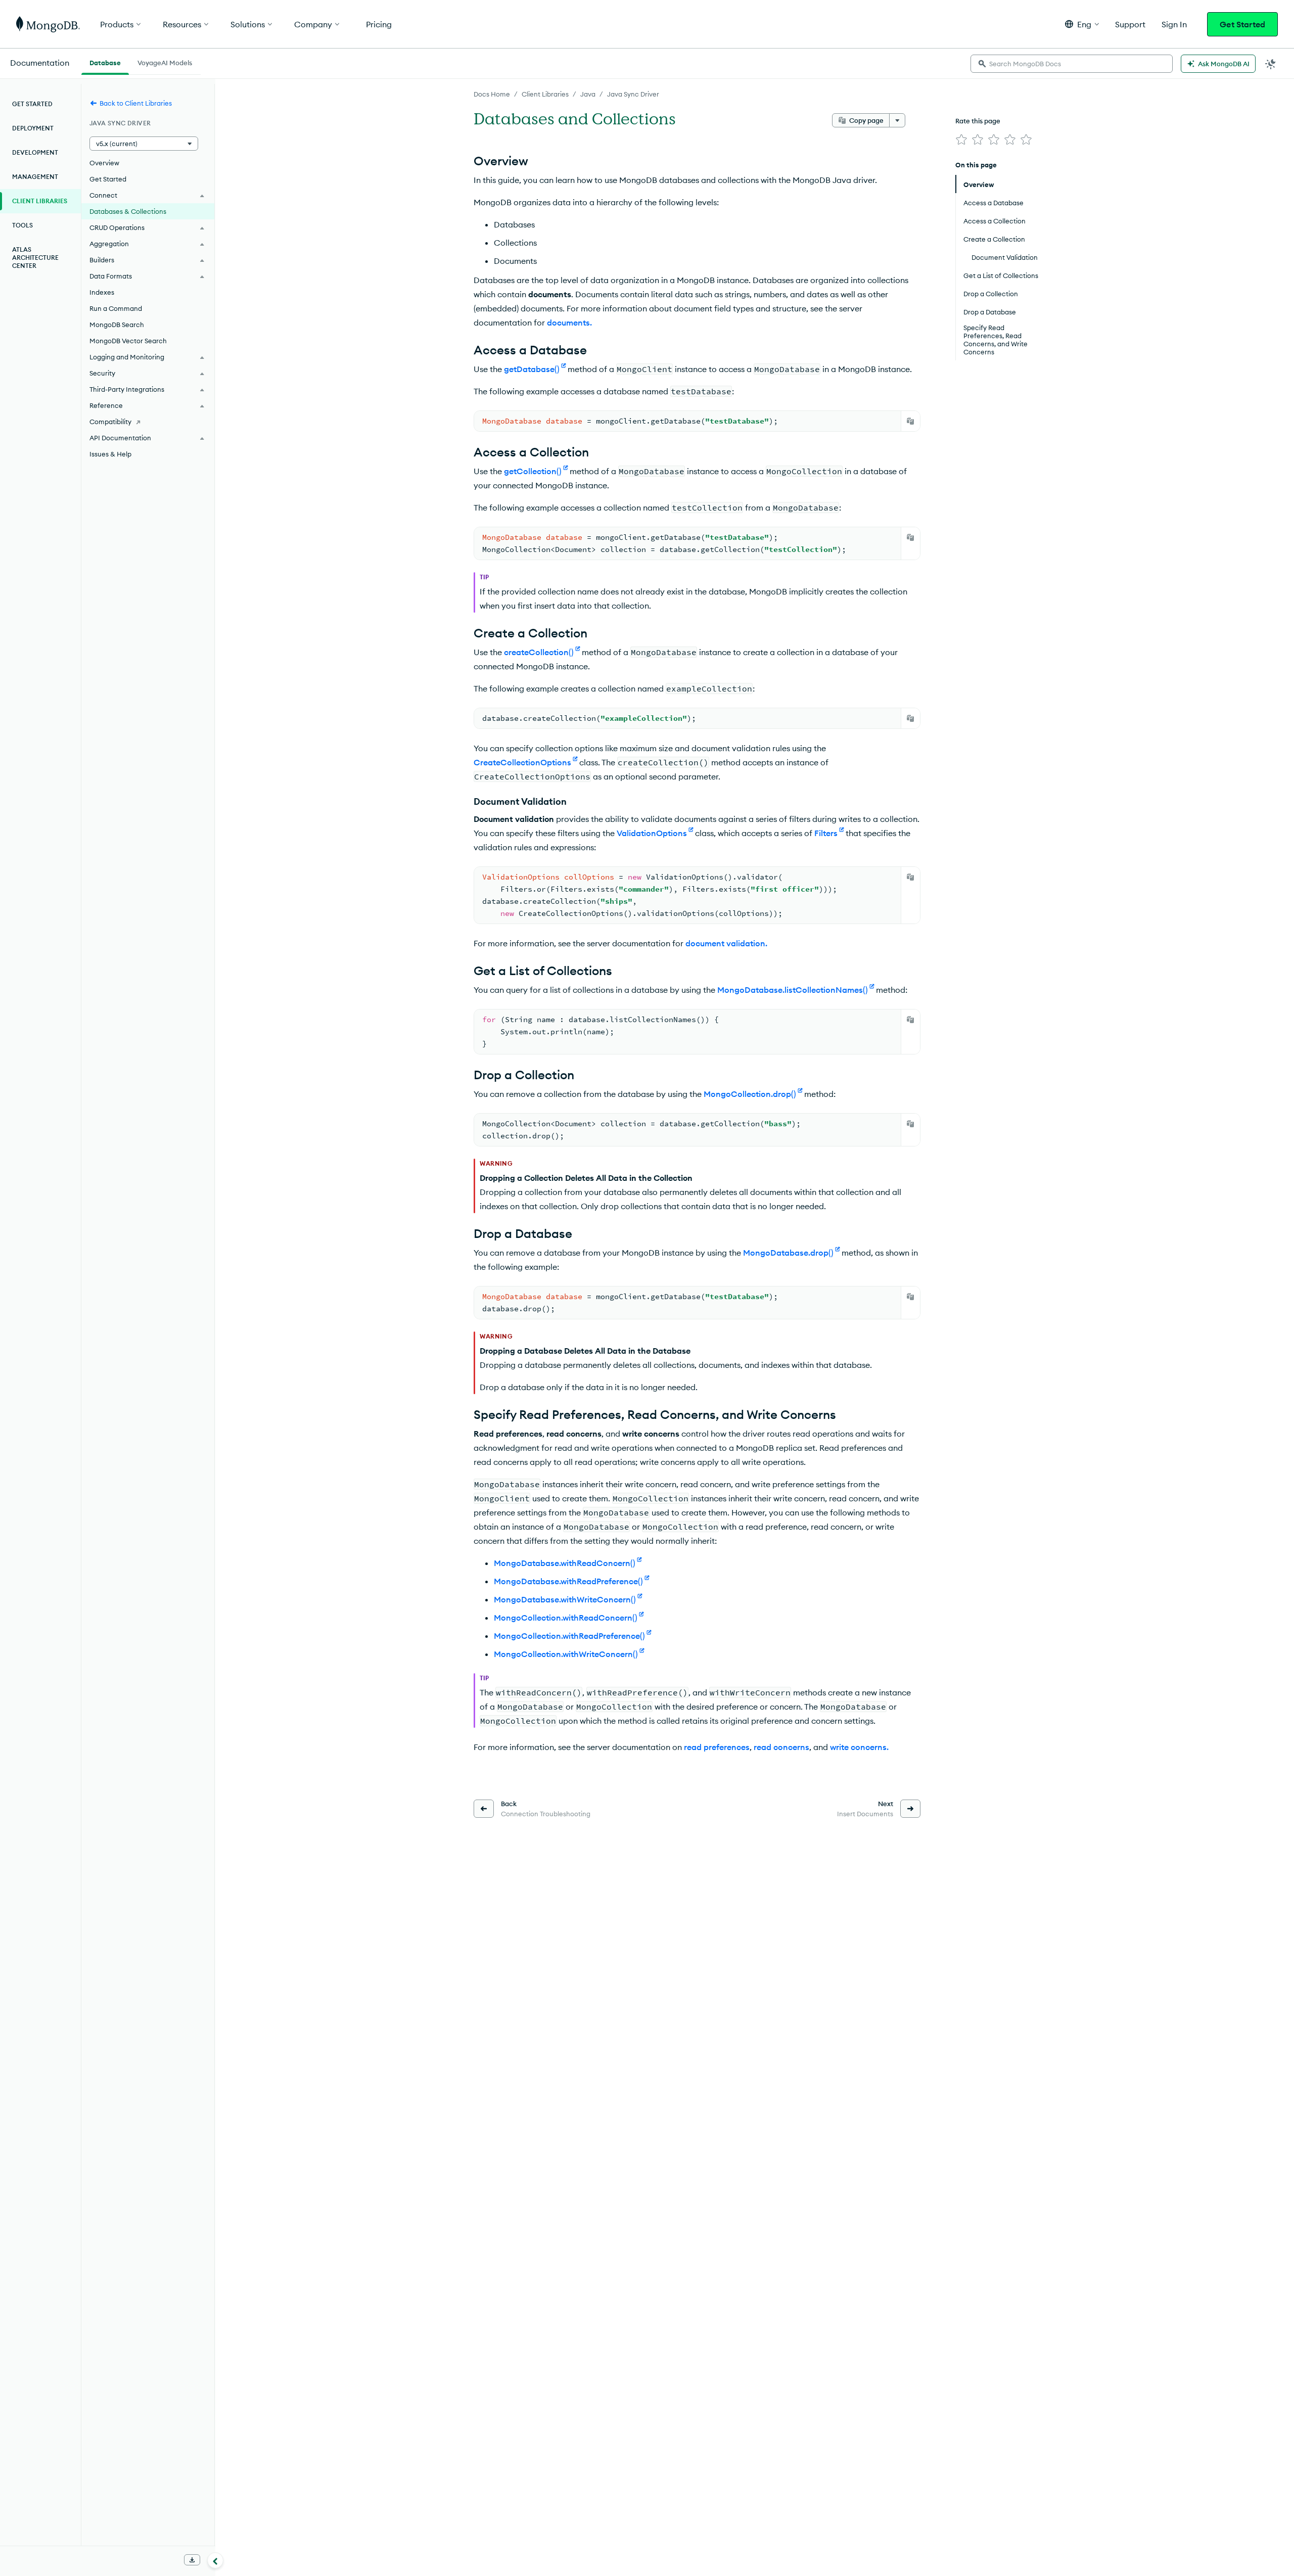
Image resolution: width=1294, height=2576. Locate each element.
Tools (22, 225)
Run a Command (116, 308)
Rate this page (978, 121)
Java (588, 94)
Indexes (102, 292)
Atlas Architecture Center (35, 258)
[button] (1082, 24)
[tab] (105, 62)
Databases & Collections (128, 211)
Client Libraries (545, 94)
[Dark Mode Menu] (1271, 64)
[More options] (897, 120)
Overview (104, 163)
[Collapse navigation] (215, 2560)
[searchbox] (1072, 64)
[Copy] (910, 421)
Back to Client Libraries (136, 103)
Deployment (33, 128)
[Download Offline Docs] (192, 2560)
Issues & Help (110, 454)
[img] (961, 140)
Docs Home (492, 94)
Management (35, 177)
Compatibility (110, 422)
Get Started (1242, 24)
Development (35, 152)
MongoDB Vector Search (128, 341)
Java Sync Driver (633, 94)
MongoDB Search (117, 325)
